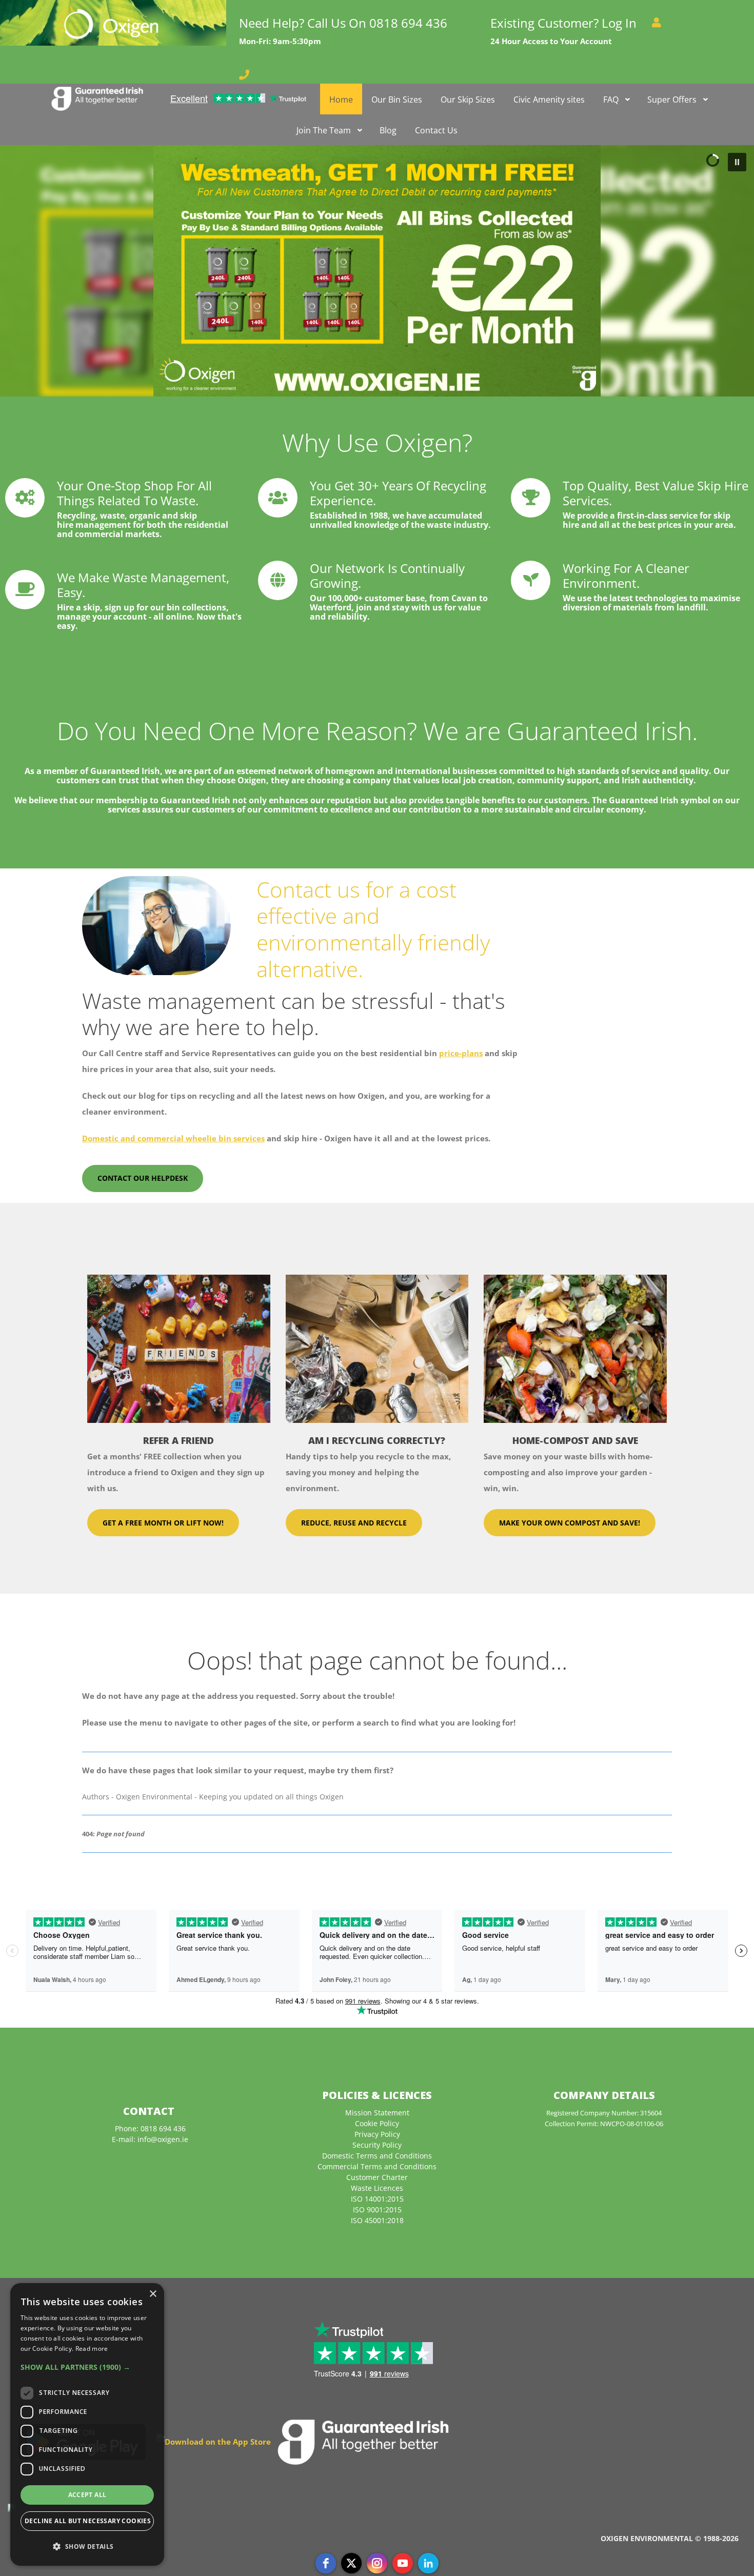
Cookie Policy (377, 2123)
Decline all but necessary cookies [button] (88, 2521)
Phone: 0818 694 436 (150, 2128)
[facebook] (326, 2563)
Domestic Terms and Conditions (377, 2156)
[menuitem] (97, 99)
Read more (92, 2349)
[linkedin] (428, 2563)
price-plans (461, 1053)
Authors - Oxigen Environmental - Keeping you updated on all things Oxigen (213, 1797)
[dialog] (87, 2424)
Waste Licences (377, 2188)
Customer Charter (377, 2177)
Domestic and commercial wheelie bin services (173, 1138)
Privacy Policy (377, 2134)
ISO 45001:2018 (377, 2220)
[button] (377, 271)
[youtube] (403, 2563)
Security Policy (377, 2145)
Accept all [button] (87, 2495)
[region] (377, 271)
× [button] (153, 2294)
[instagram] (377, 2563)
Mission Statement (377, 2113)
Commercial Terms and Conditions (377, 2166)
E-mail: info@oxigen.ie (150, 2139)
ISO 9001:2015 (377, 2210)
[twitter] (351, 2563)
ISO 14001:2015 (377, 2199)
